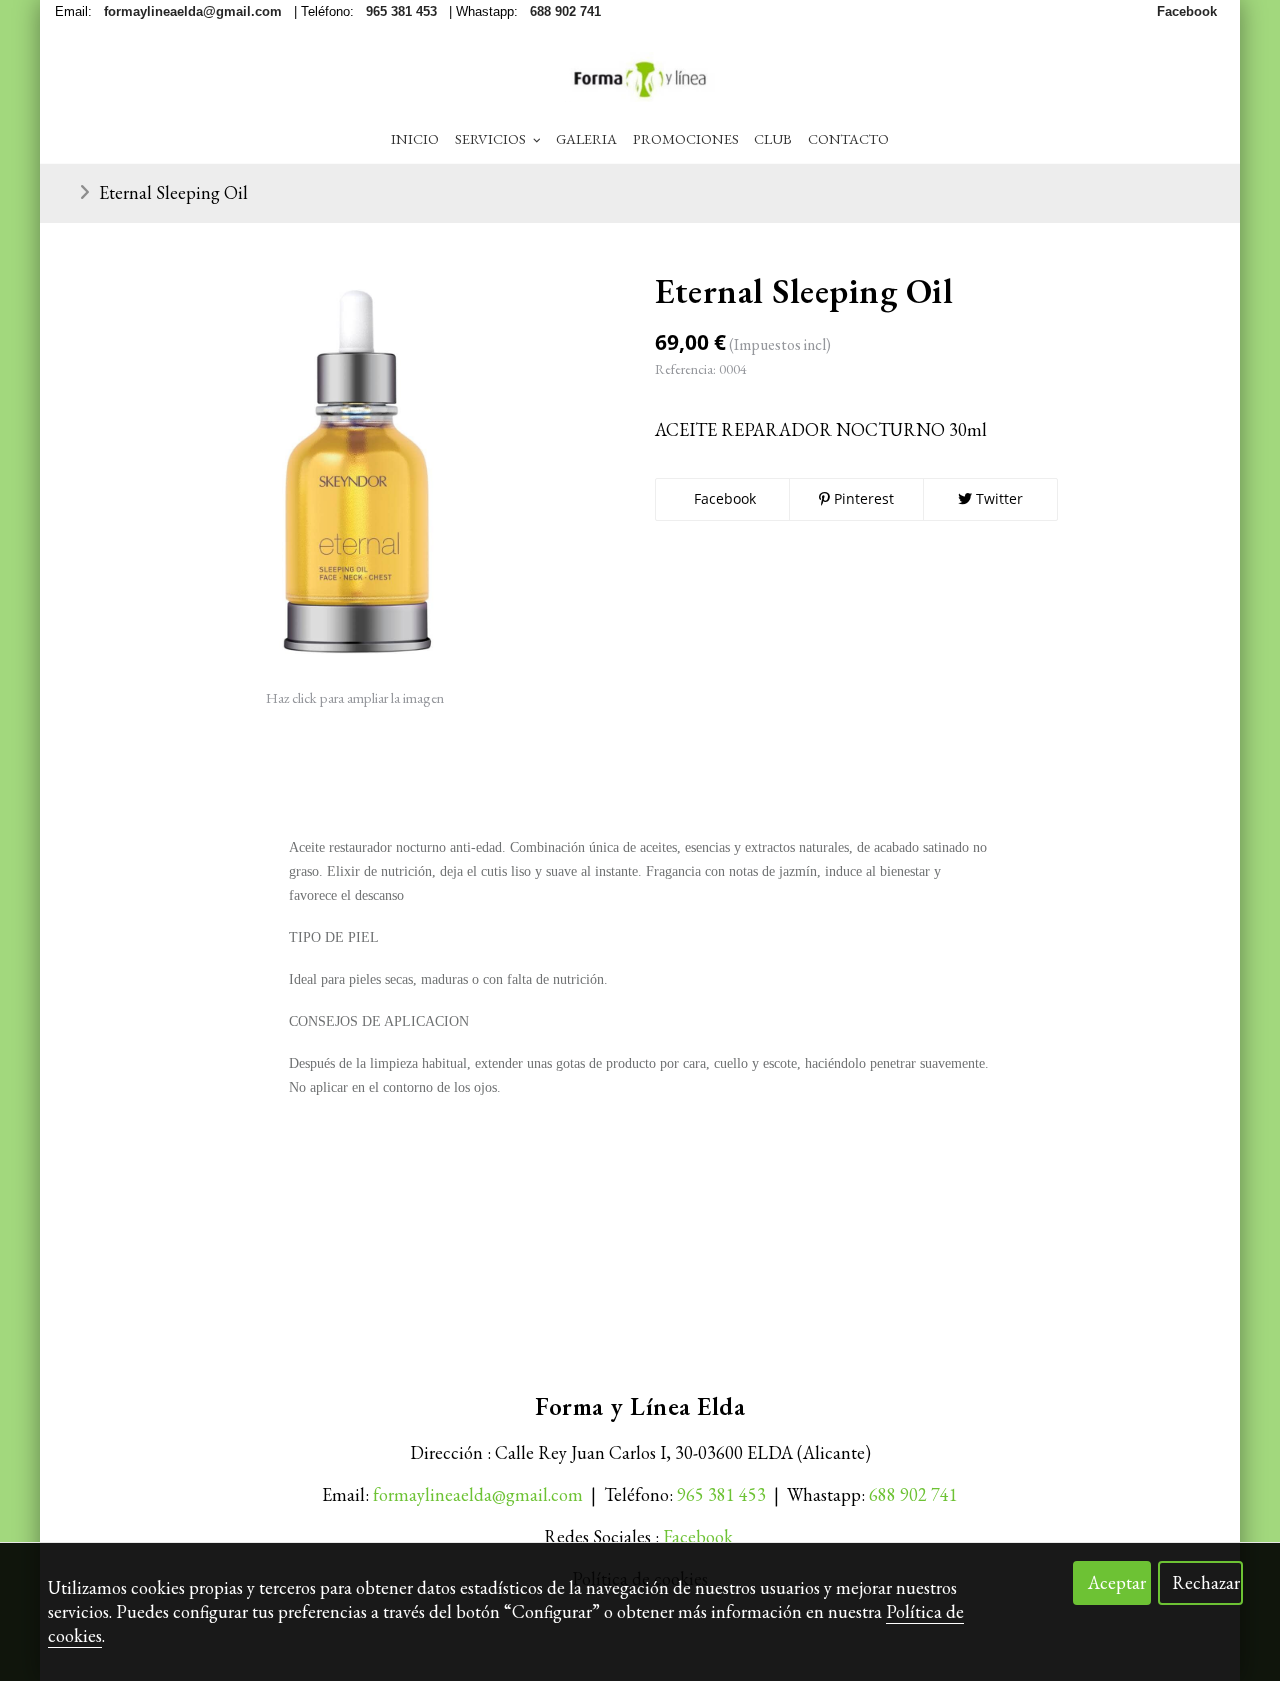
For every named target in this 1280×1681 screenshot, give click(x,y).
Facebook (723, 498)
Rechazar (1206, 1582)
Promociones (686, 138)
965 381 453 (721, 1494)
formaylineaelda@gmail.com (478, 1494)
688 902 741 (913, 1494)
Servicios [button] (492, 138)
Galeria (586, 138)
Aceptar (1117, 1582)
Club (773, 138)
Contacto (848, 138)
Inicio (415, 138)
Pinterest (862, 498)
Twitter (997, 498)
